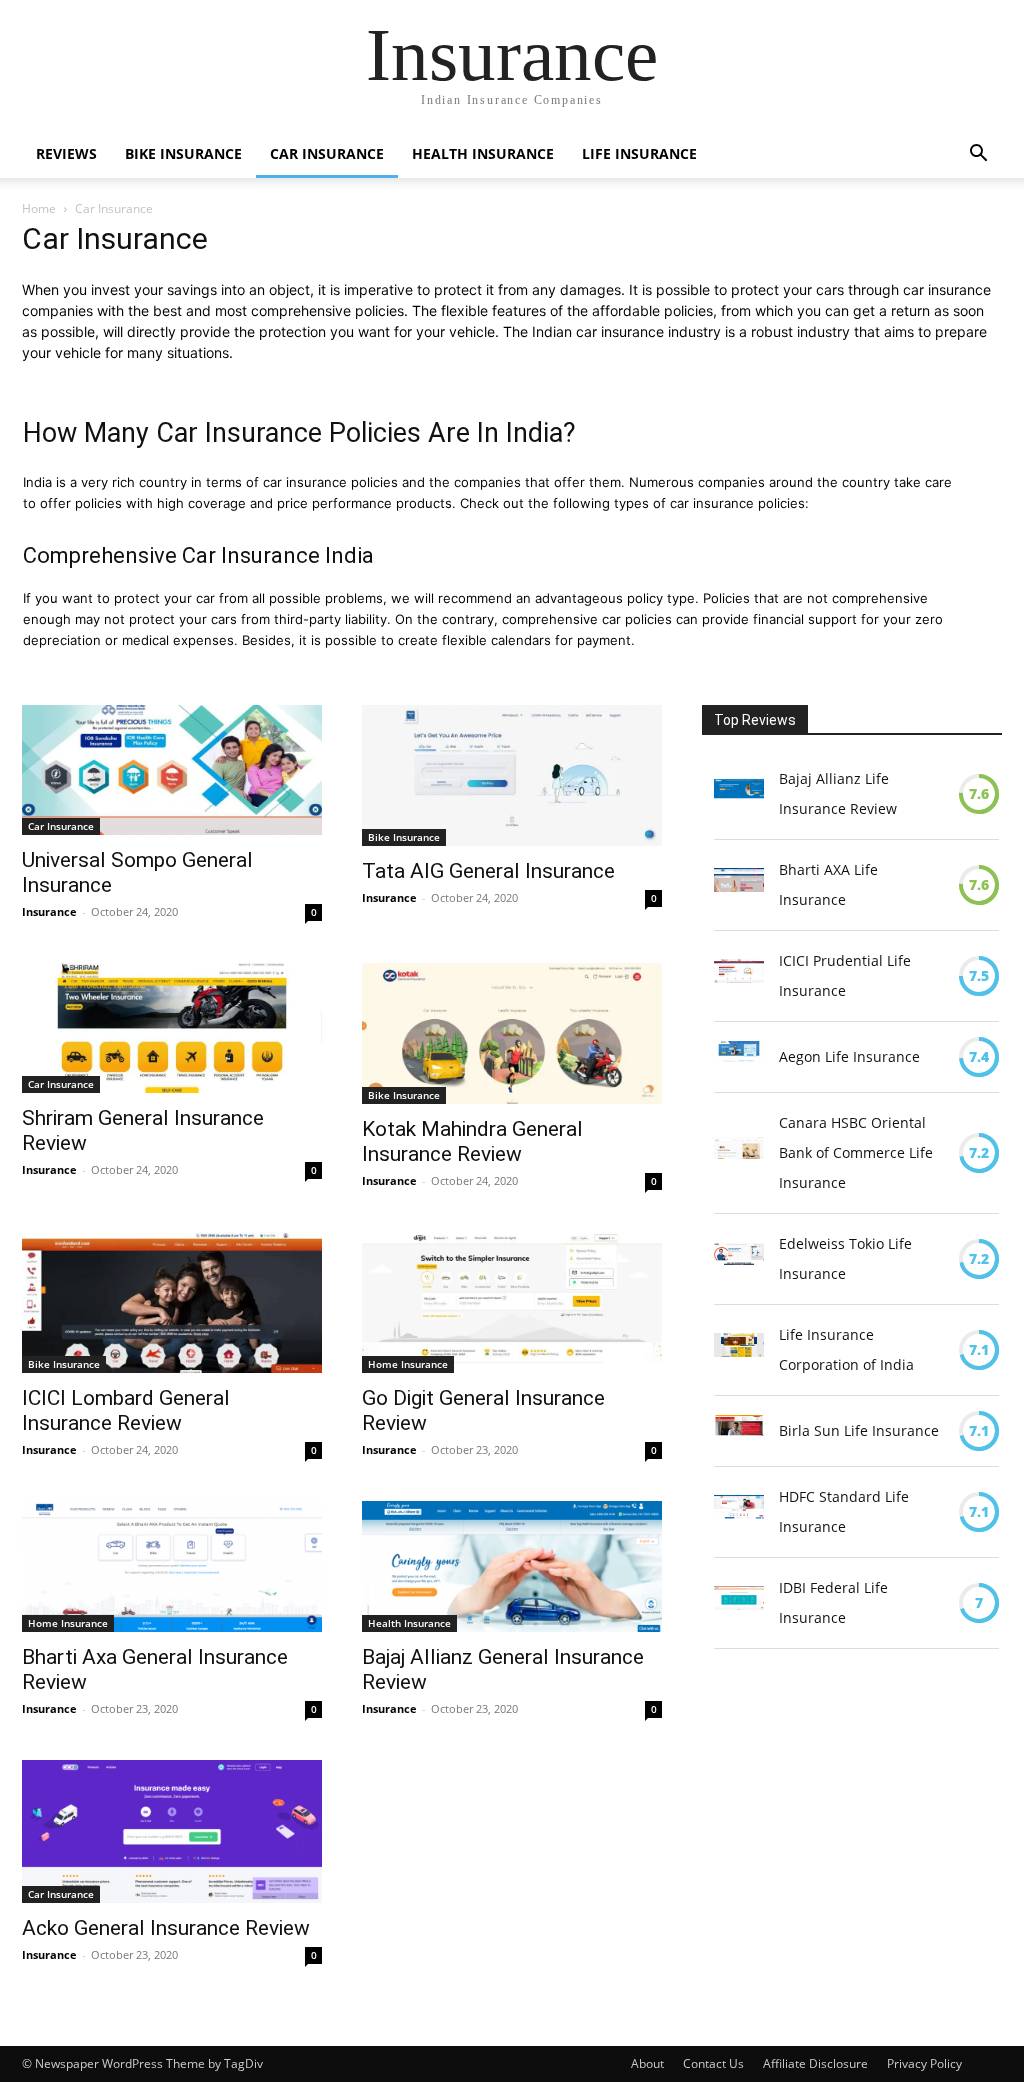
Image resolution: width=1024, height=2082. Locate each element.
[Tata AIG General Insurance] (512, 775)
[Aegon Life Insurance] (739, 1057)
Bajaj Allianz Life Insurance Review (838, 793)
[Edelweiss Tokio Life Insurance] (739, 1259)
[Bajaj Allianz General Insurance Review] (512, 1566)
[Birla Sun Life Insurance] (739, 1431)
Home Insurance (408, 1364)
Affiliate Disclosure (815, 2063)
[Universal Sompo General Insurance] (172, 770)
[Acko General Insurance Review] (172, 1831)
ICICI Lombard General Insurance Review (126, 1410)
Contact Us (713, 2063)
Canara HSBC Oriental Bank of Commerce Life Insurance (856, 1152)
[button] (978, 155)
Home (39, 208)
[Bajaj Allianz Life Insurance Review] (739, 794)
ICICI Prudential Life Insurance (845, 975)
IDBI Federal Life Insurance (833, 1602)
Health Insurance (483, 153)
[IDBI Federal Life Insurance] (739, 1603)
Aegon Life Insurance (849, 1056)
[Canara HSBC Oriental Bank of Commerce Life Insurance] (739, 1153)
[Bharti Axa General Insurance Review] (172, 1566)
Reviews (66, 153)
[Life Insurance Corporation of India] (739, 1350)
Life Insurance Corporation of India (846, 1349)
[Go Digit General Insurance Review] (512, 1302)
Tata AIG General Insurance (488, 871)
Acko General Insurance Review (166, 1928)
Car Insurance (327, 153)
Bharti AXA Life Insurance (828, 884)
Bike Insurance (183, 153)
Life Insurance (639, 153)
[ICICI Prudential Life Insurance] (739, 976)
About (647, 2063)
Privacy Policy (924, 2063)
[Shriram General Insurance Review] (172, 1028)
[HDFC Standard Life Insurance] (739, 1512)
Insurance (49, 911)
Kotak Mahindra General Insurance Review (472, 1141)
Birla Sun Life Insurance (859, 1430)
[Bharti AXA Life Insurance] (739, 885)
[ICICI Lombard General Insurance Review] (172, 1302)
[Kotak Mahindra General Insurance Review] (512, 1033)
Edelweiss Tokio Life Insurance (845, 1258)
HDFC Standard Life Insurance (844, 1511)
